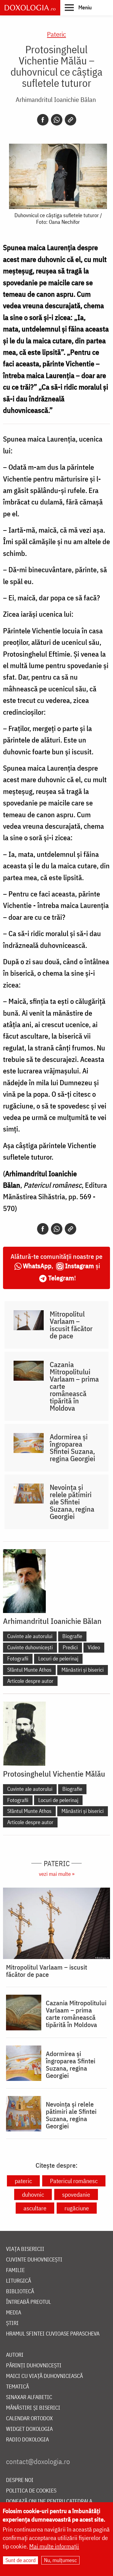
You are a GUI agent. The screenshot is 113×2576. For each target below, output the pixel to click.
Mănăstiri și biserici (83, 1670)
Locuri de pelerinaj (58, 1659)
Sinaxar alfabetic (29, 2397)
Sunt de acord (20, 2560)
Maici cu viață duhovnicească (44, 2376)
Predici (70, 1647)
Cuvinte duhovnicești (30, 1647)
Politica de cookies (31, 2491)
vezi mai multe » (57, 1874)
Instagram (80, 1266)
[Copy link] (71, 120)
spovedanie (76, 2194)
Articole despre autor (30, 1681)
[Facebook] (43, 120)
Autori (15, 2355)
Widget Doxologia (29, 2429)
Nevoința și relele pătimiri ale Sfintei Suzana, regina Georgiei (72, 1502)
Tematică (17, 2387)
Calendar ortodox (29, 2419)
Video (94, 1647)
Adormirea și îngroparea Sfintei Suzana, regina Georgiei (72, 1448)
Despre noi (20, 2480)
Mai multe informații (54, 2546)
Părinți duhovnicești (34, 2366)
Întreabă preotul (28, 2302)
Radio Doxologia (27, 2440)
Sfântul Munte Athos (29, 1670)
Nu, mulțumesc (60, 2560)
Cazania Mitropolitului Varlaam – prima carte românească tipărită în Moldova (74, 1386)
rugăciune (77, 2208)
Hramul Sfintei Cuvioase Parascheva (53, 2334)
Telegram (61, 1278)
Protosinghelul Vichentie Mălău (54, 1774)
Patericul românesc (74, 2181)
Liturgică (19, 2281)
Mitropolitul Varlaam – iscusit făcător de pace (71, 1325)
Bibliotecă (20, 2292)
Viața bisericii (25, 2249)
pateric (23, 2181)
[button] (78, 7)
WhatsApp (37, 1266)
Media (14, 2313)
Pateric (56, 34)
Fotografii (18, 1659)
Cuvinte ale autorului (30, 1636)
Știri (12, 2323)
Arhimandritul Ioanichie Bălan (56, 99)
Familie (15, 2270)
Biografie (72, 1636)
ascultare (35, 2208)
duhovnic (33, 2194)
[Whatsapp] (57, 120)
